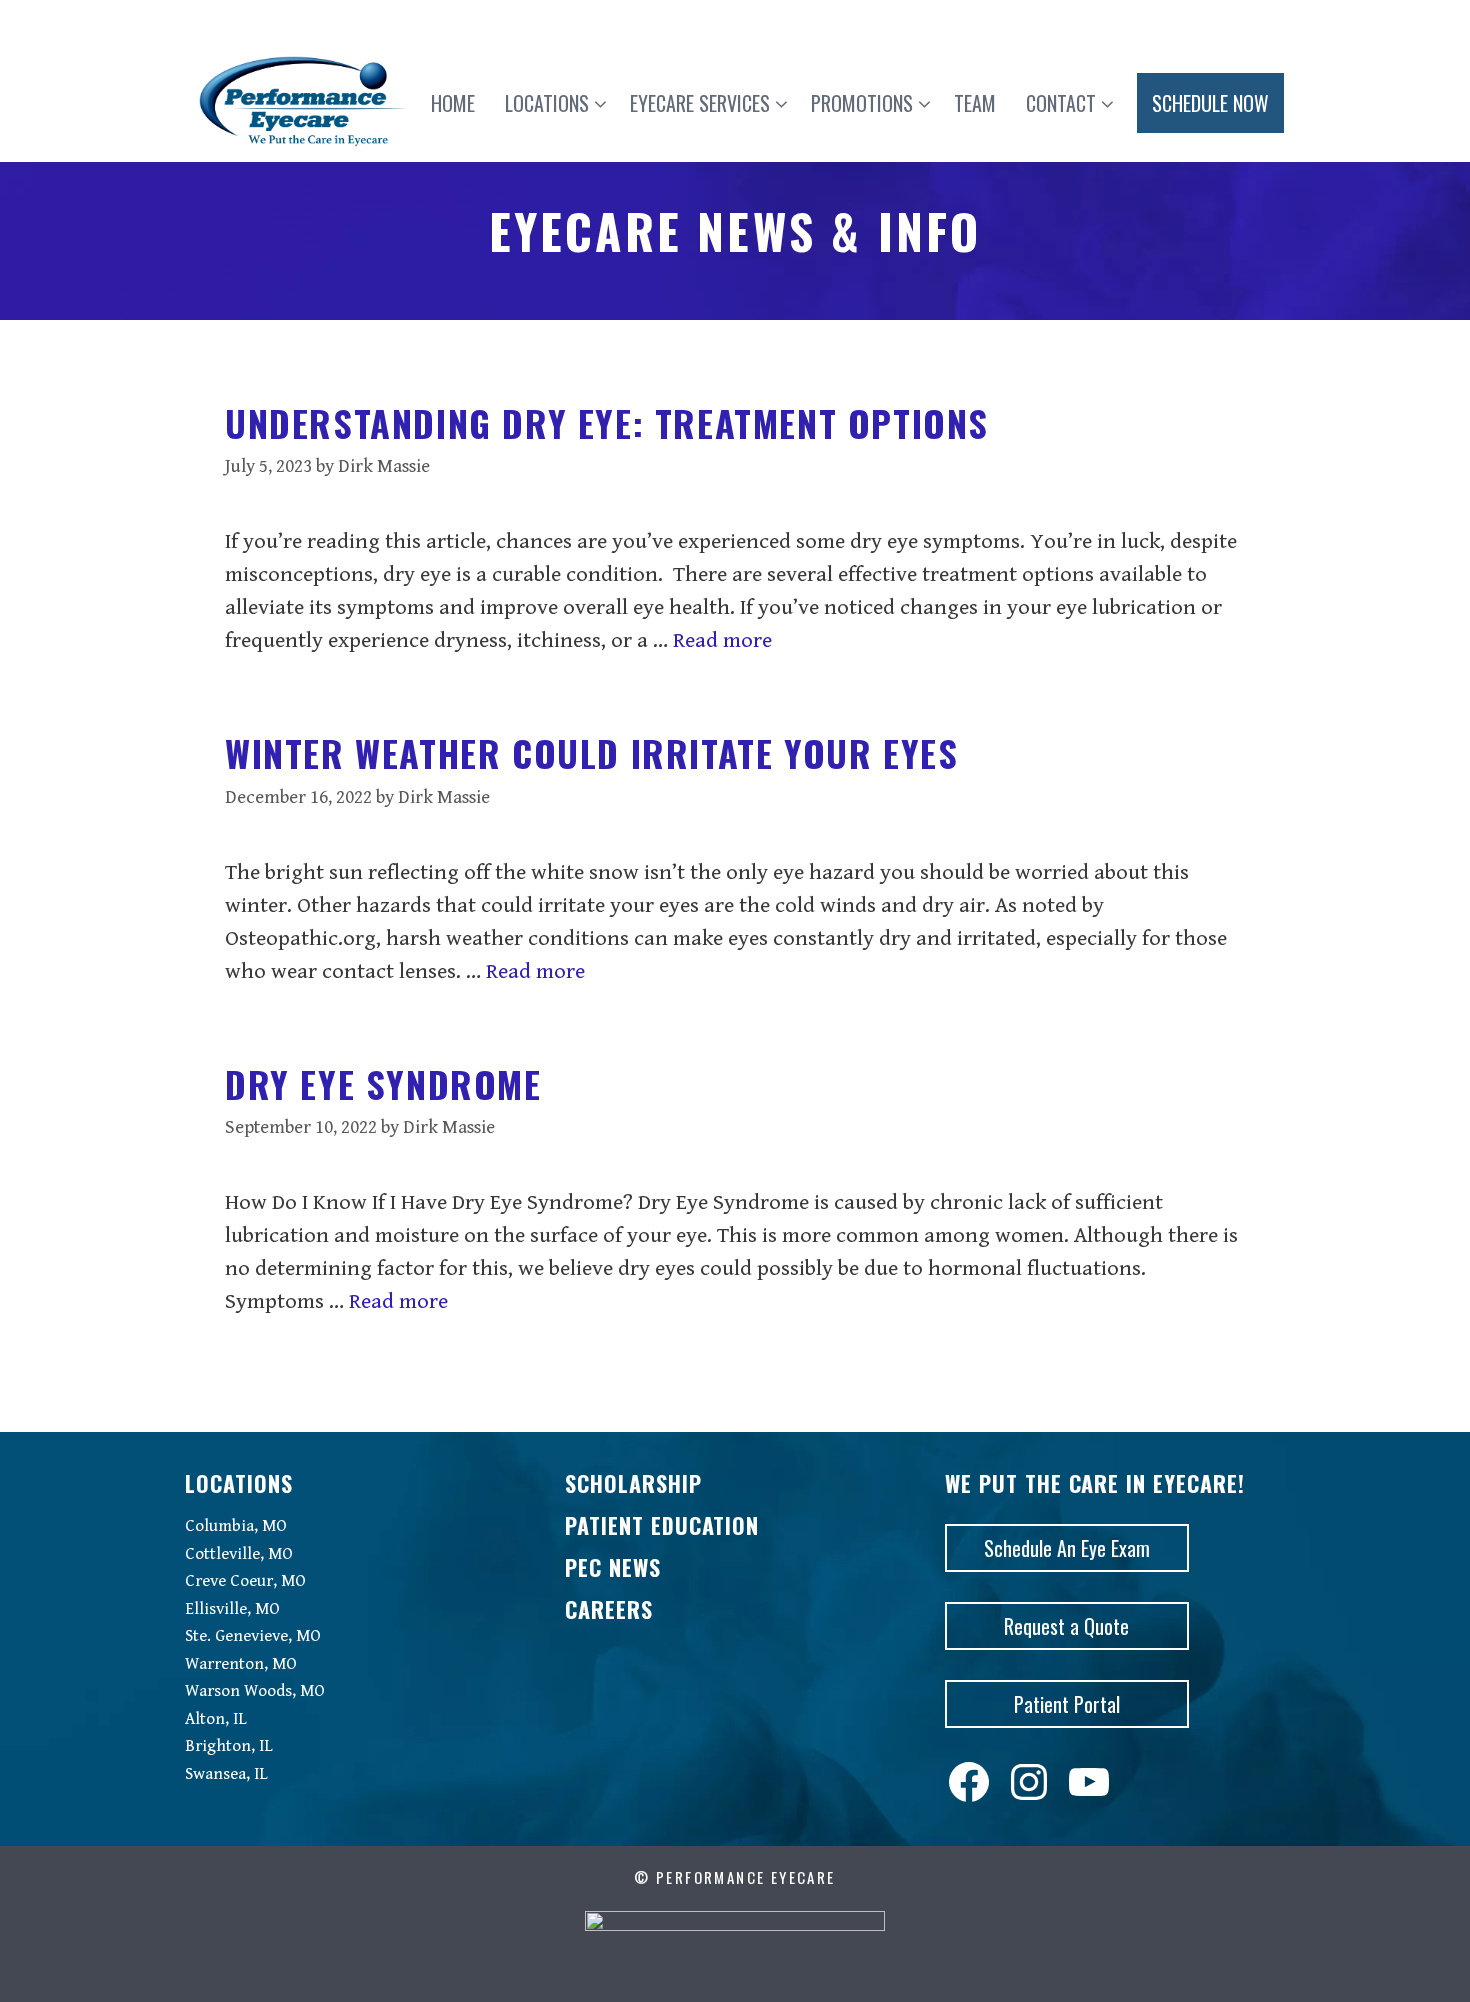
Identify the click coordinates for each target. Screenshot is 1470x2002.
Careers (609, 1609)
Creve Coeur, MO (245, 1581)
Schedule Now (1210, 103)
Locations (547, 103)
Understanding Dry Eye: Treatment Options (607, 422)
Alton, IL (216, 1719)
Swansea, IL (226, 1774)
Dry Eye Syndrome (383, 1083)
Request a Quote (1066, 1626)
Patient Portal (1067, 1704)
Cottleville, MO (239, 1554)
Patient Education (662, 1525)
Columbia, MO (236, 1526)
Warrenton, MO (241, 1664)
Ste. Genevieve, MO (253, 1636)
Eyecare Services (700, 103)
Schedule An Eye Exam (1067, 1548)
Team (975, 103)
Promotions (862, 103)
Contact (1061, 103)
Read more (722, 640)
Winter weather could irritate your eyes (591, 752)
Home (453, 103)
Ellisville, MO (232, 1609)
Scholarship (633, 1483)
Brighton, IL (229, 1746)
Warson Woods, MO (255, 1691)
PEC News (613, 1567)
